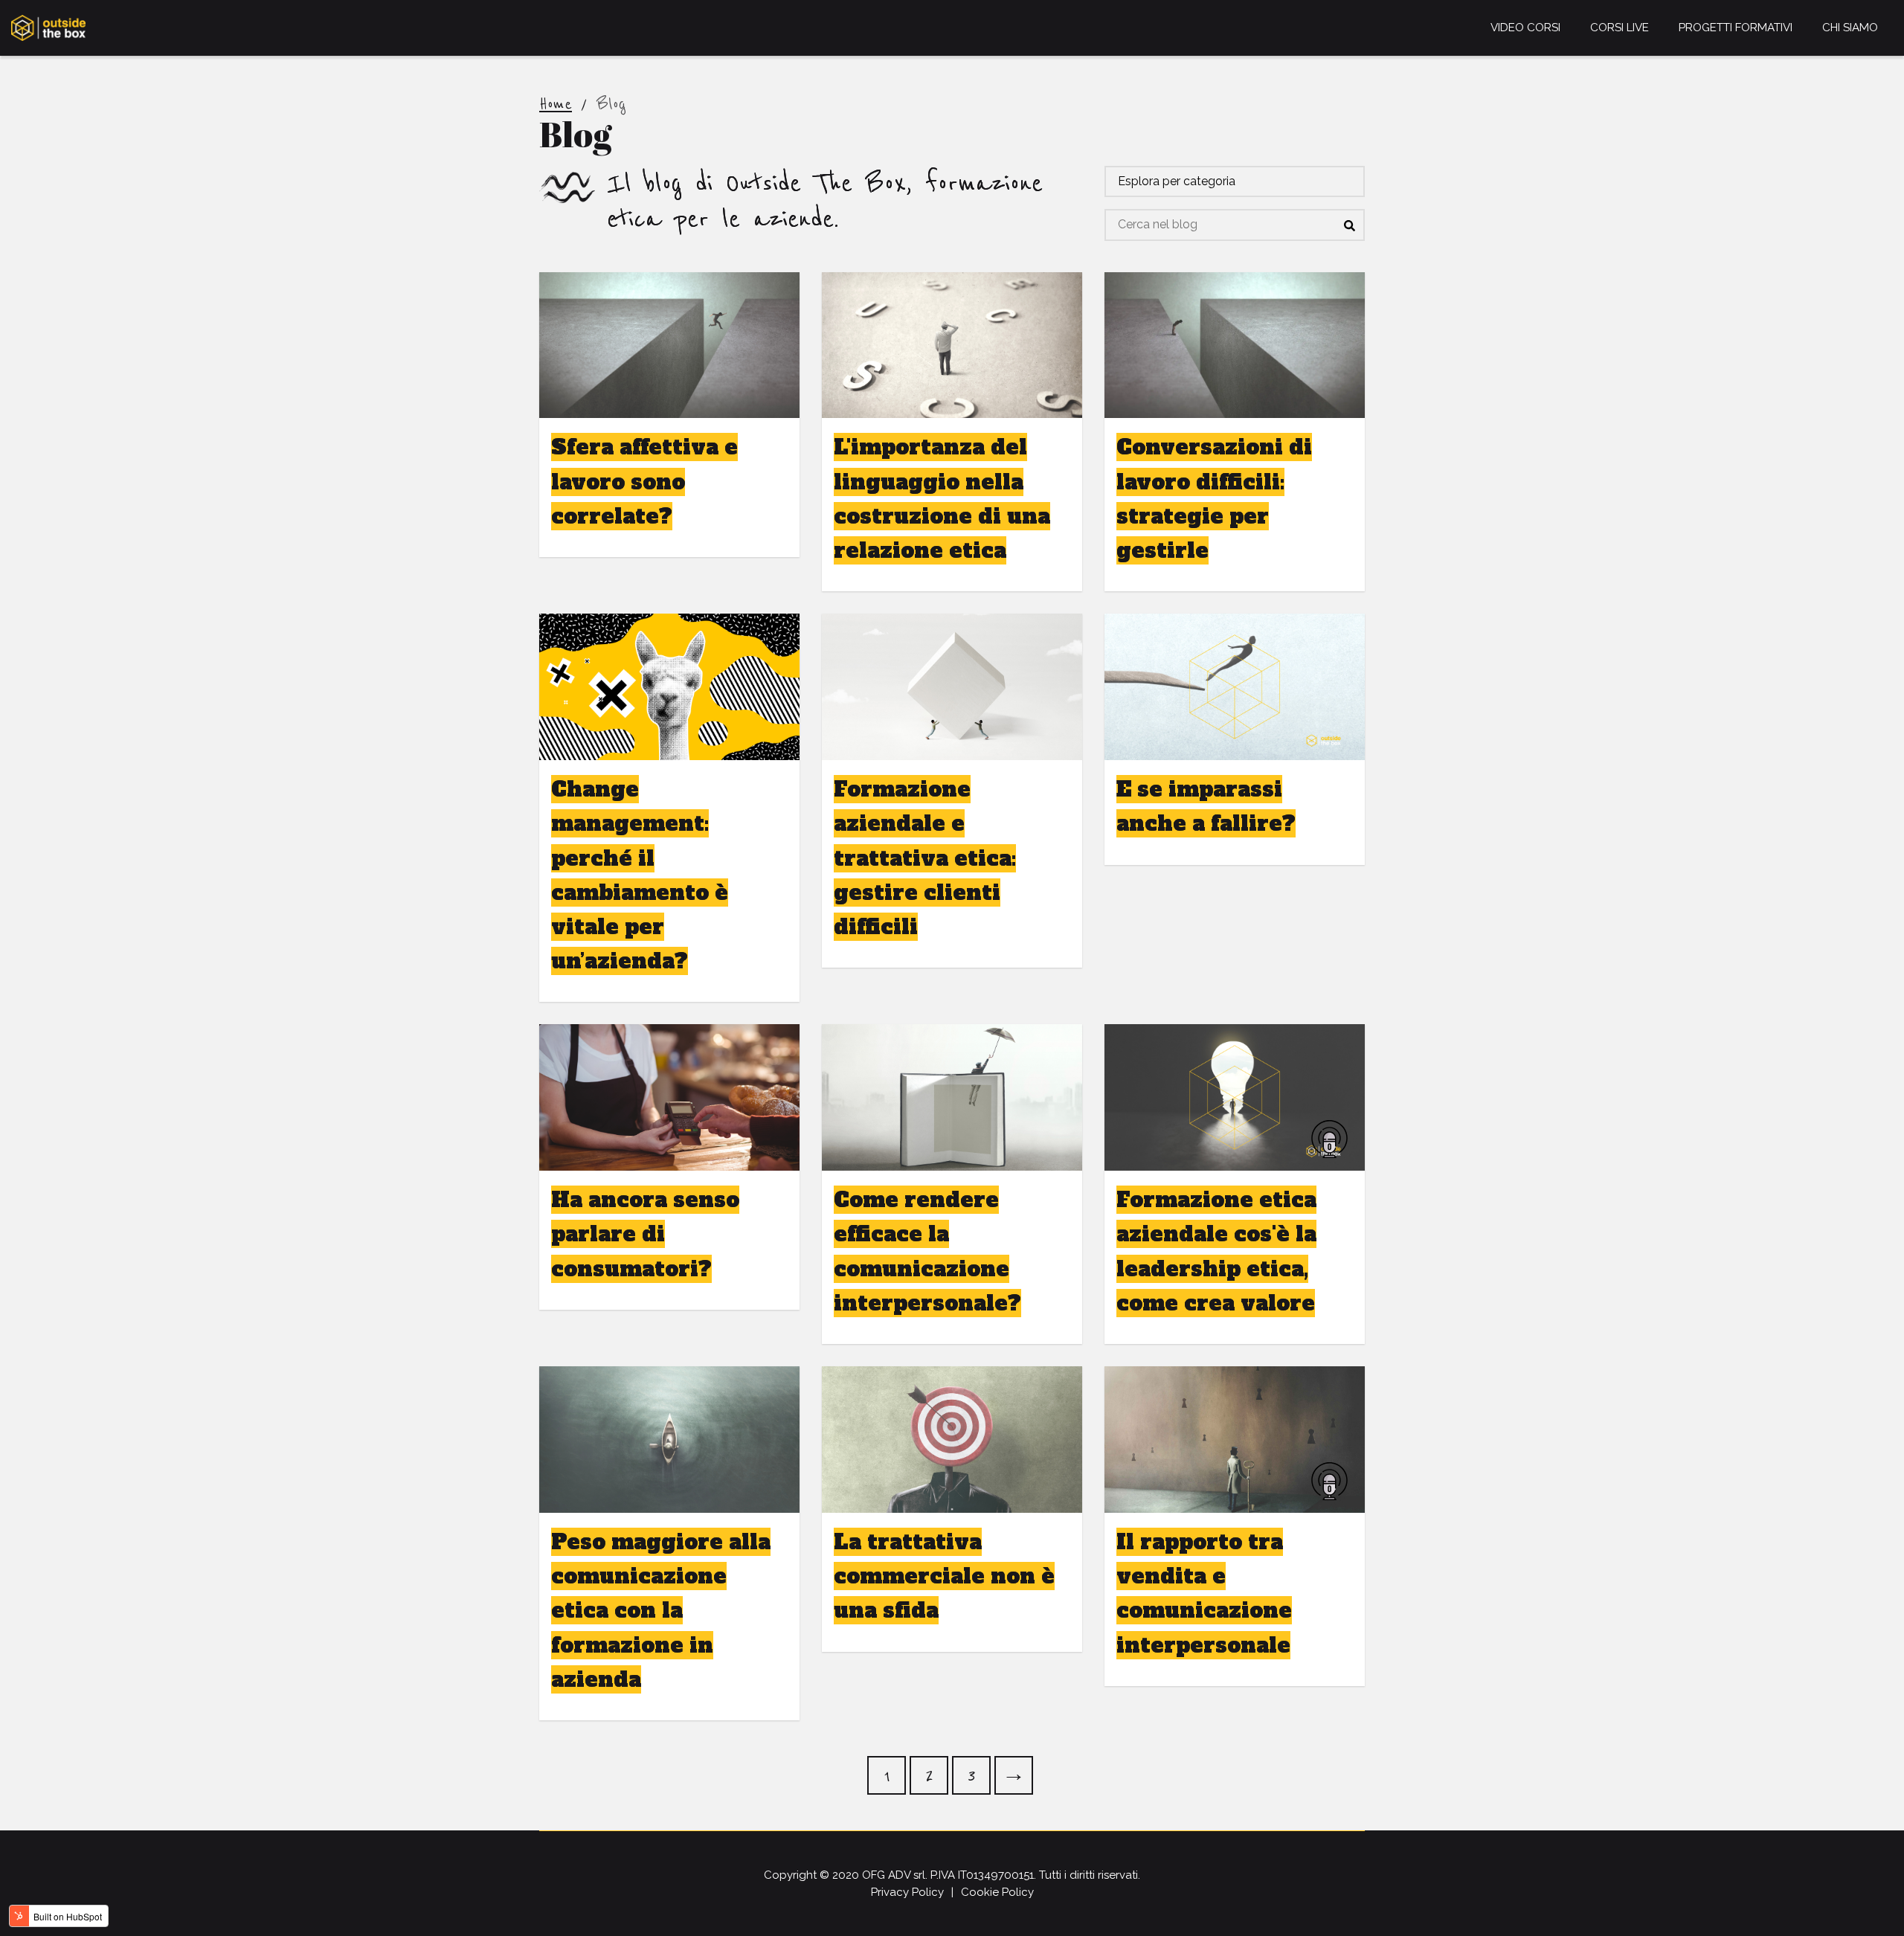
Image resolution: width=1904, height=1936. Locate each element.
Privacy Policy (907, 1892)
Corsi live (1620, 28)
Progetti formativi (1736, 28)
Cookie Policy (997, 1892)
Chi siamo (1850, 28)
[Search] (1349, 225)
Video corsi (1525, 28)
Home (556, 104)
